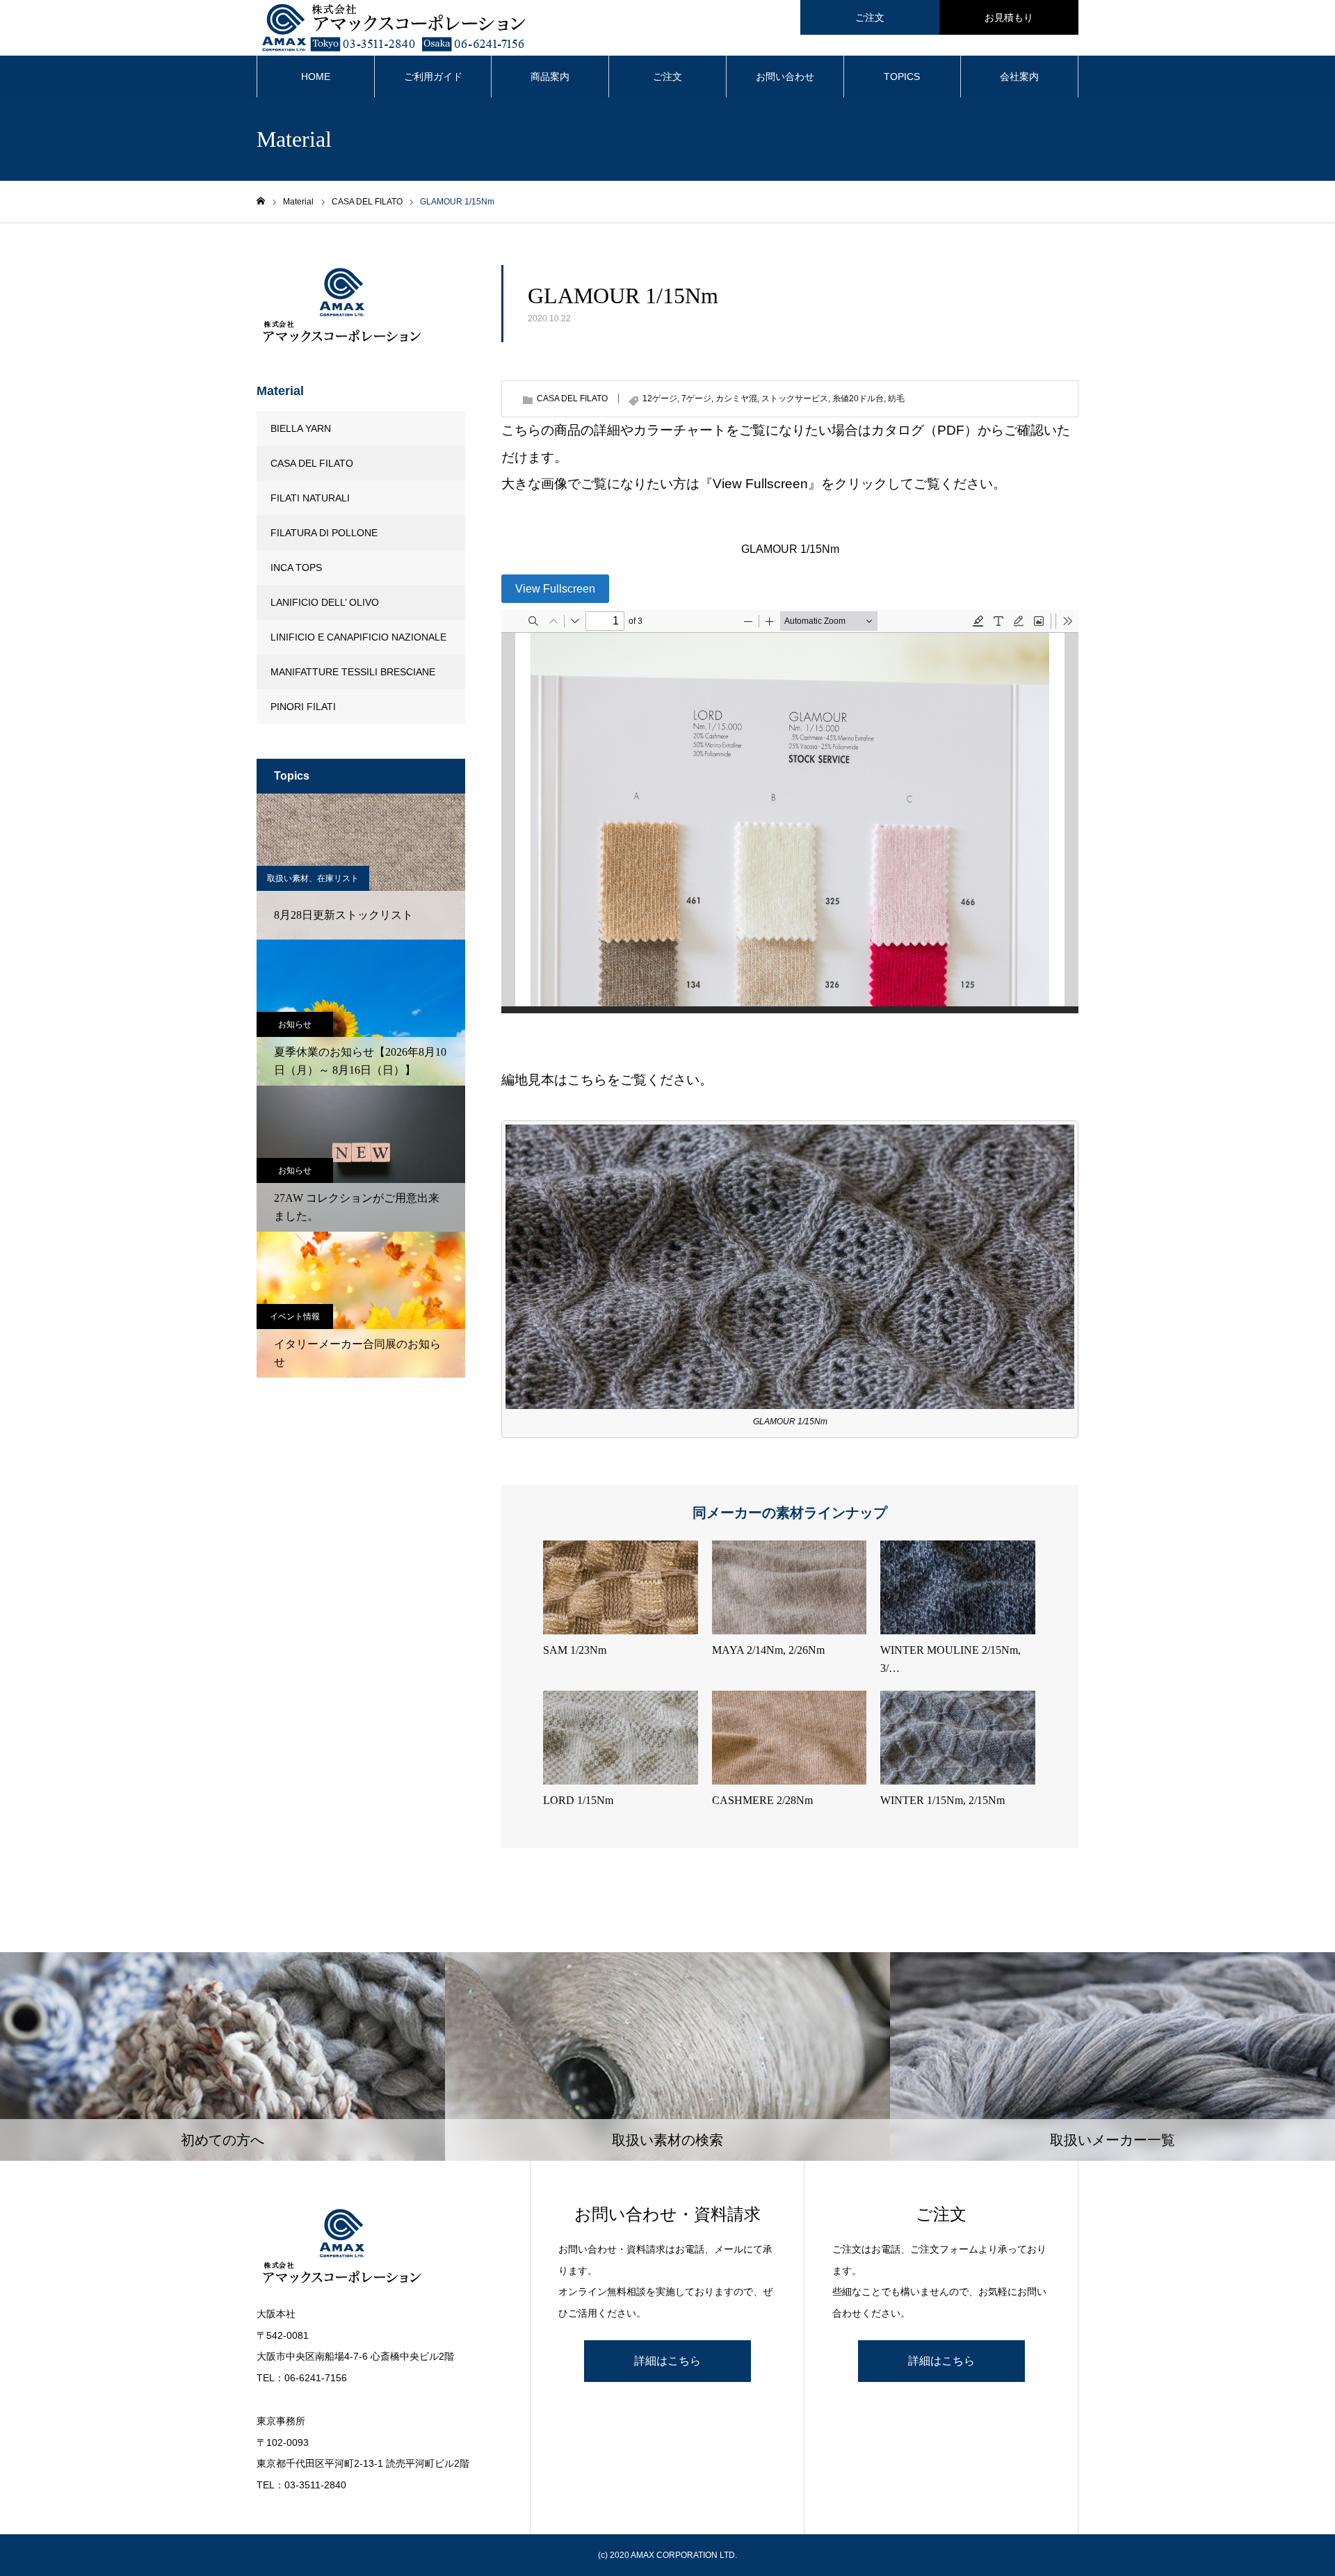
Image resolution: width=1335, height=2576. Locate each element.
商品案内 (550, 77)
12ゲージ (660, 399)
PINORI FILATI (303, 707)
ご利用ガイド (433, 77)
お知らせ (295, 1024)
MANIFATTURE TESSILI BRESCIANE (353, 672)
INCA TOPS (296, 567)
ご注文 (870, 17)
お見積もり (1009, 17)
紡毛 (896, 399)
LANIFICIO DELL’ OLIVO (325, 602)
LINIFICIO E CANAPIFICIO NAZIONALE (358, 637)
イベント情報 (295, 1317)
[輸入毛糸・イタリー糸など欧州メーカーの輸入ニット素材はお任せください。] (379, 2248)
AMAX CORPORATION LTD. (684, 2555)
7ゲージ (696, 399)
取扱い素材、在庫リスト (313, 878)
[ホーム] (261, 201)
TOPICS (902, 77)
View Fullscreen (555, 589)
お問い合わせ (785, 77)
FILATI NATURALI (310, 498)
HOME (316, 77)
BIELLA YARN (301, 428)
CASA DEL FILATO (572, 399)
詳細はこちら (667, 2361)
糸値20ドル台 (858, 399)
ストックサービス (795, 399)
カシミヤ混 (736, 399)
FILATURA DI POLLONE (324, 533)
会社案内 (1019, 77)
